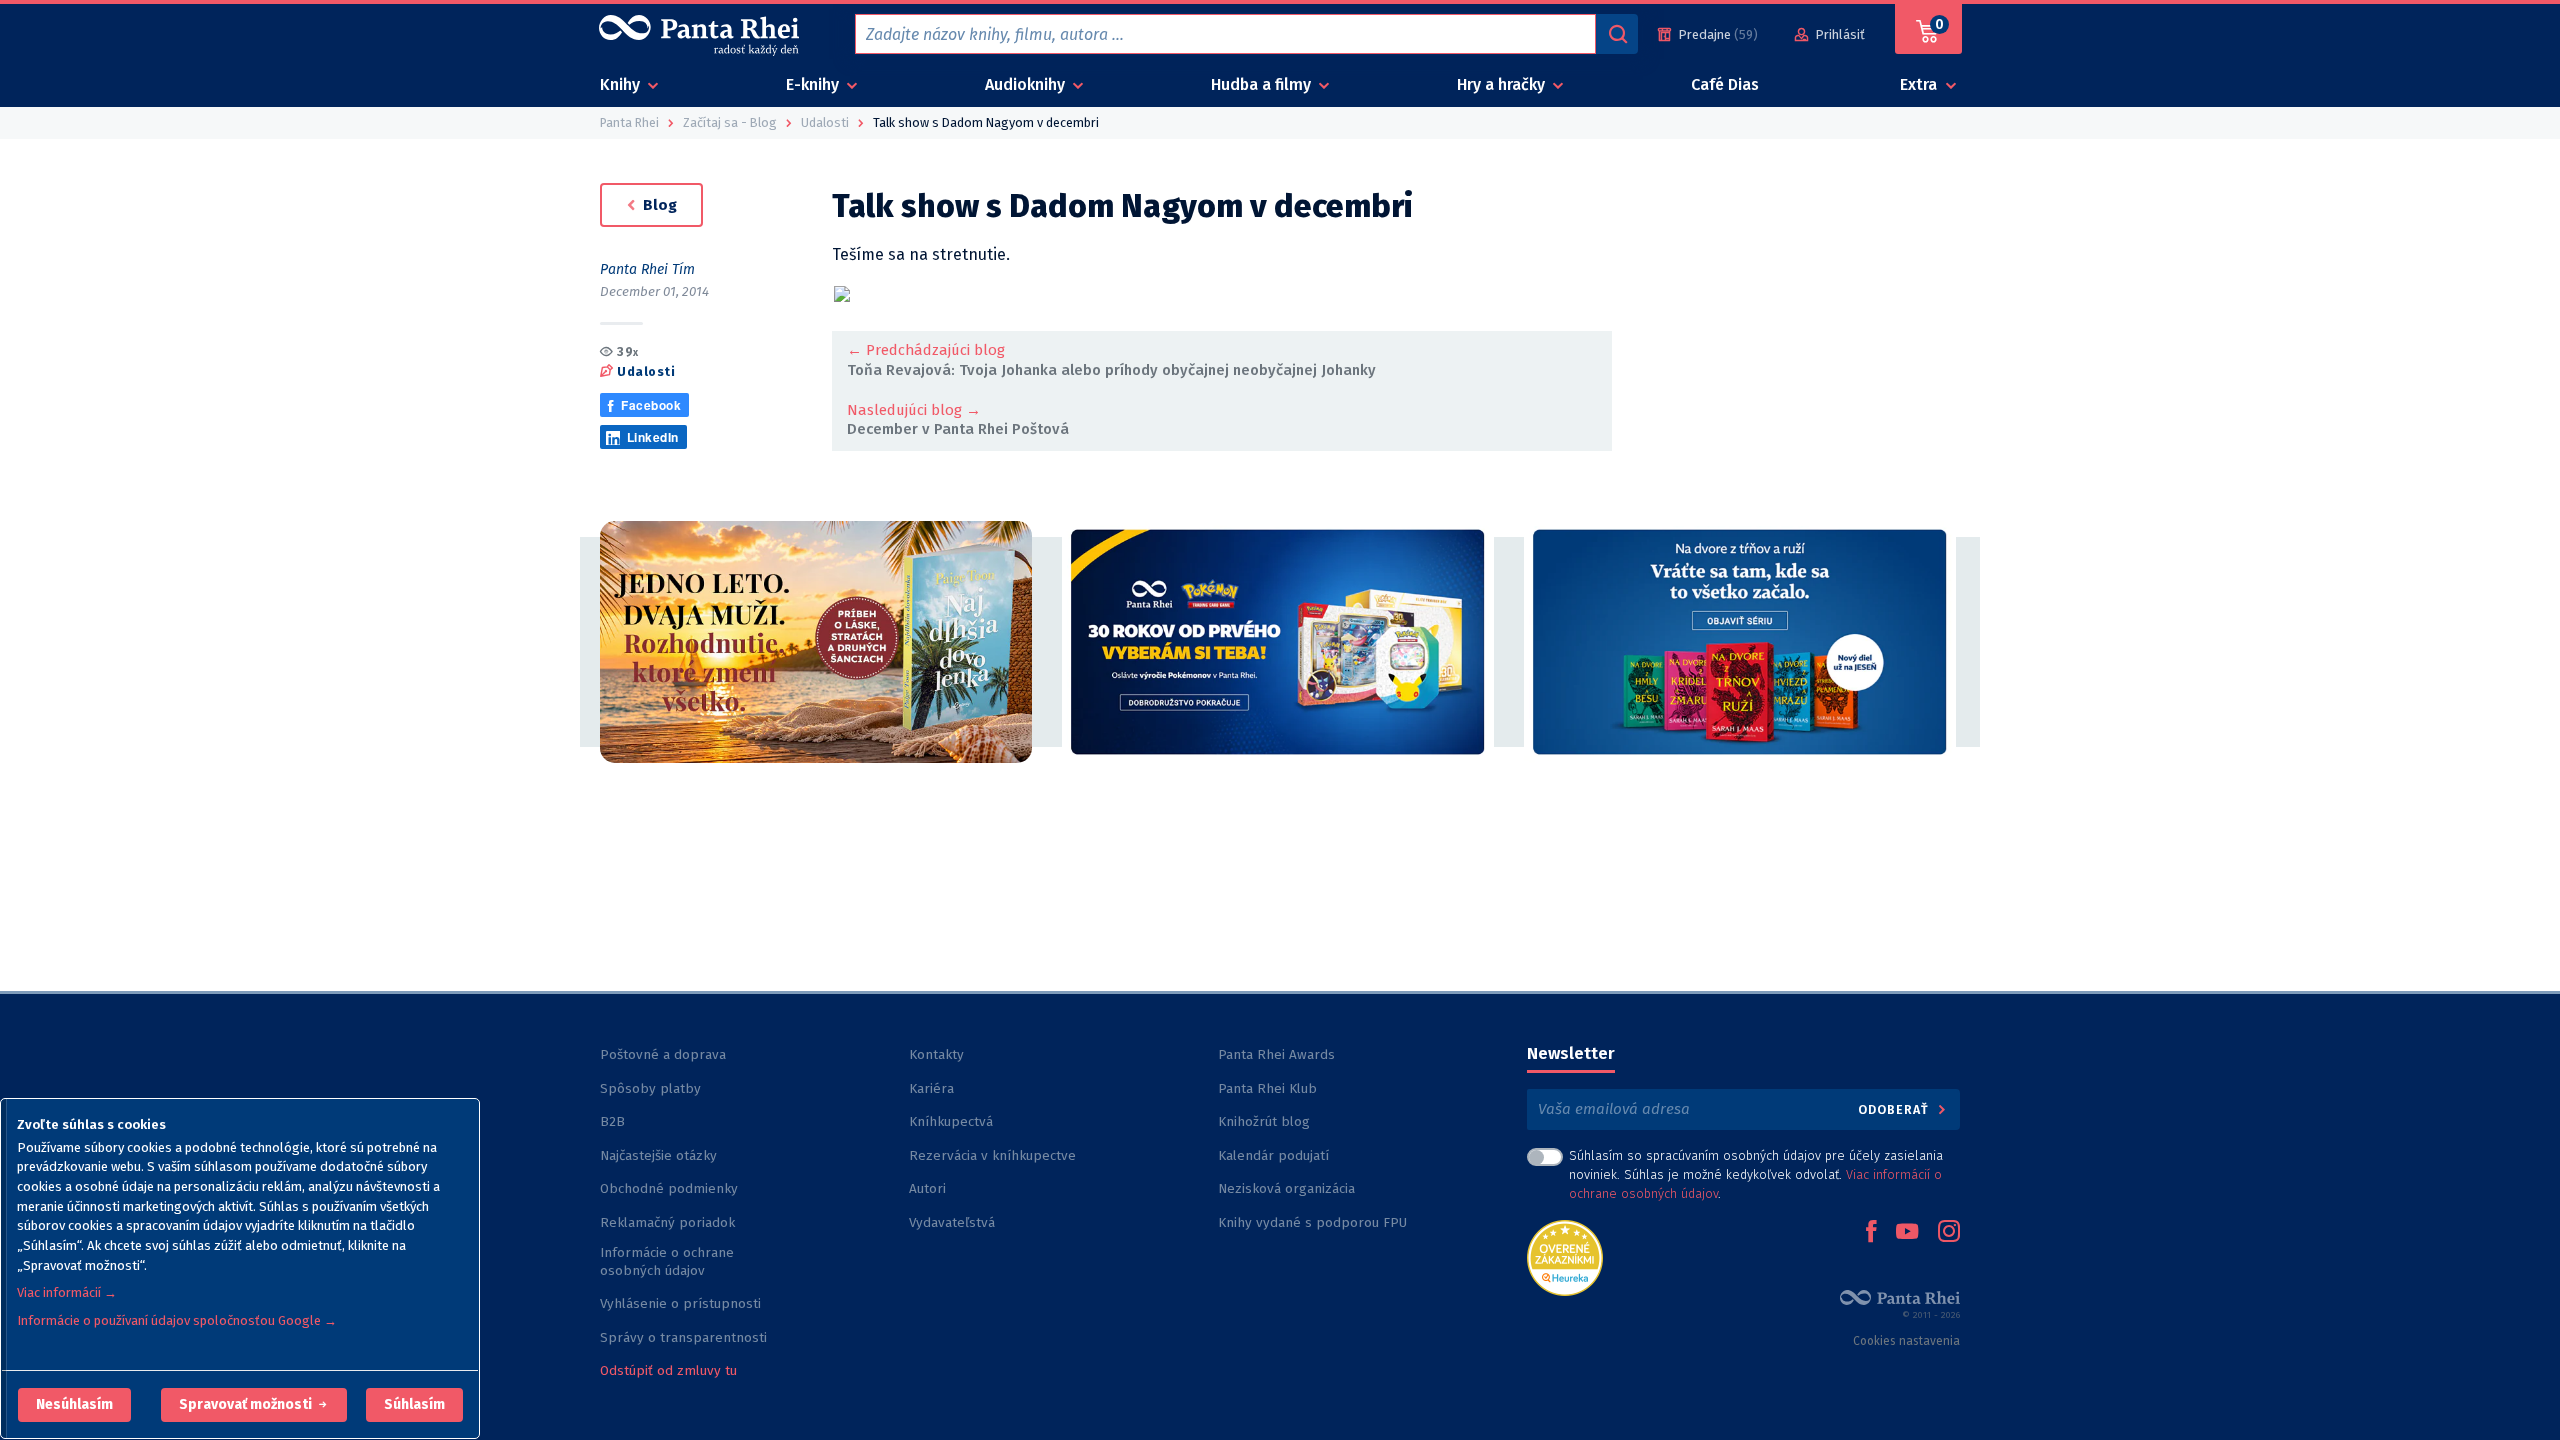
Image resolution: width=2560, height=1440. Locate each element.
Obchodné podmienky (669, 1188)
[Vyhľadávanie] (1617, 34)
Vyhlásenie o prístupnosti (680, 1303)
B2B (612, 1121)
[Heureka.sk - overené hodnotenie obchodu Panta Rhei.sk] (1565, 1256)
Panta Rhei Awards (1276, 1054)
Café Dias (1725, 84)
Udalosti (646, 371)
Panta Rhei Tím (647, 269)
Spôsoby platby (650, 1088)
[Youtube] (1907, 1233)
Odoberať (1895, 1109)
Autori (927, 1188)
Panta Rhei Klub (1267, 1088)
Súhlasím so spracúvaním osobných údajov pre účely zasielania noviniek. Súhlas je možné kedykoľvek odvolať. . (1756, 1174)
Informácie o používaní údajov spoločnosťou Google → (177, 1320)
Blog (658, 205)
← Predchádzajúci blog (926, 350)
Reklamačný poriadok (667, 1222)
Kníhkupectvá (951, 1121)
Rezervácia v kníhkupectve (992, 1155)
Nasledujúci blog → (914, 410)
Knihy (622, 84)
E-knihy (814, 84)
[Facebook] (1871, 1233)
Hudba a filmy (1263, 84)
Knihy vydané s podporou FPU (1312, 1222)
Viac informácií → (67, 1292)
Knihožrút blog (1264, 1121)
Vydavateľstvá (952, 1222)
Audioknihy (1027, 84)
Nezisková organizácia (1286, 1188)
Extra (1920, 84)
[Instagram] (1949, 1233)
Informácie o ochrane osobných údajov (667, 1261)
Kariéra (931, 1088)
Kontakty (936, 1054)
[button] (74, 1405)
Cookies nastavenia (1906, 1341)
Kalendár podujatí (1273, 1155)
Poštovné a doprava (663, 1054)
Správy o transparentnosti (685, 1337)
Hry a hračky (1503, 84)
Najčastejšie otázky (658, 1155)
